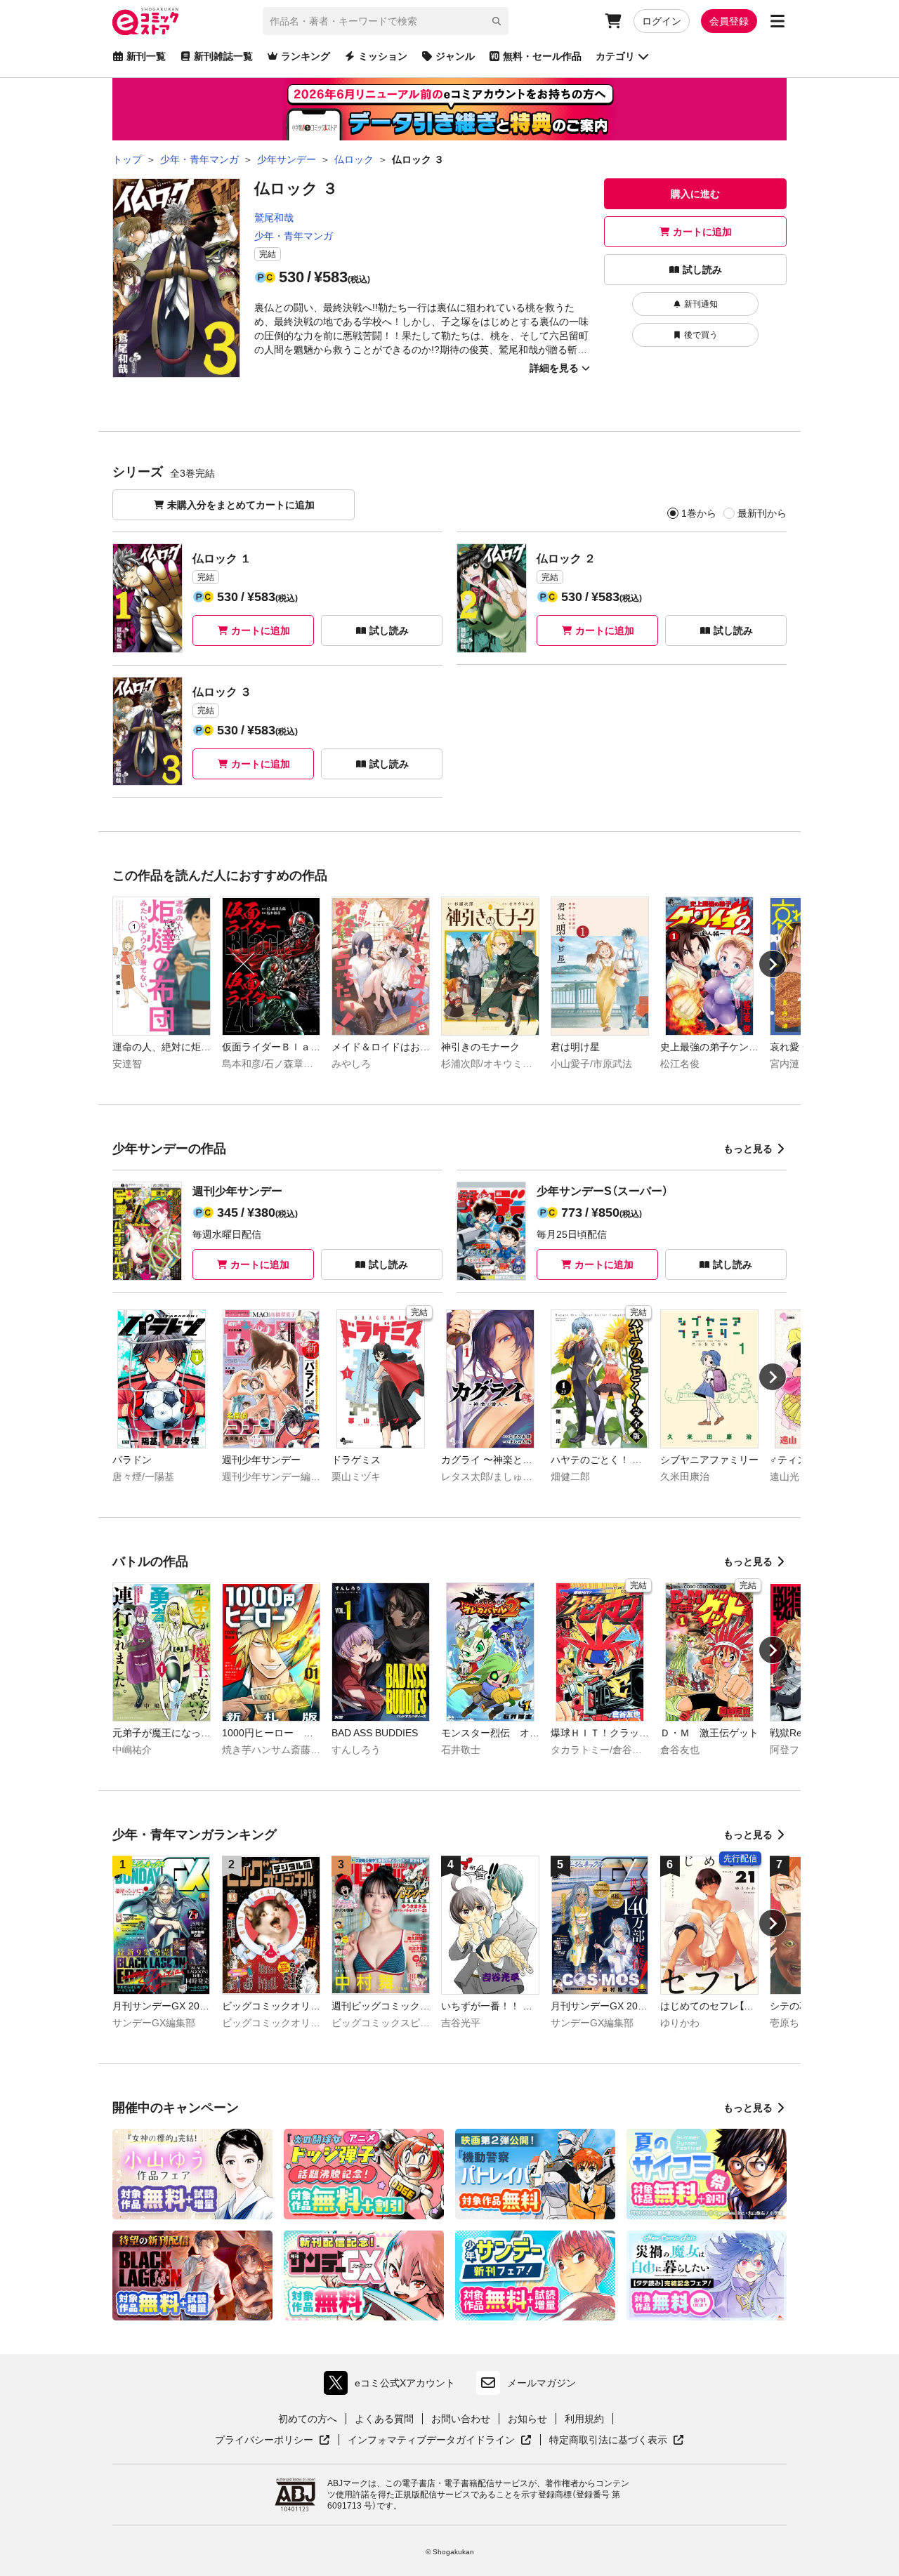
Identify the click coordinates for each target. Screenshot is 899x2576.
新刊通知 (701, 304)
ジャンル (455, 56)
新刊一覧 (146, 56)
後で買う (701, 335)
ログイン (662, 21)
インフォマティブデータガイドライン (431, 2440)
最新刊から (762, 513)
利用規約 (584, 2419)
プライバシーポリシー (273, 2440)
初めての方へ (308, 2419)
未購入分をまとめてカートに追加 (241, 505)
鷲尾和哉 (274, 218)
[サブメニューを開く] (777, 21)
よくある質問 (384, 2419)
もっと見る (748, 1149)
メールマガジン (542, 2383)
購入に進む (695, 194)
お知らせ (527, 2419)
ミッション (383, 56)
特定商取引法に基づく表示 (617, 2440)
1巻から (699, 513)
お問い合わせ (461, 2419)
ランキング (306, 56)
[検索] (497, 21)
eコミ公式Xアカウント (393, 2386)
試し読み (702, 270)
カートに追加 (702, 232)
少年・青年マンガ (294, 236)
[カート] (613, 21)
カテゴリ (615, 56)
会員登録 (729, 21)
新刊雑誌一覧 (223, 56)
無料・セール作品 (542, 56)
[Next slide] (773, 964)
